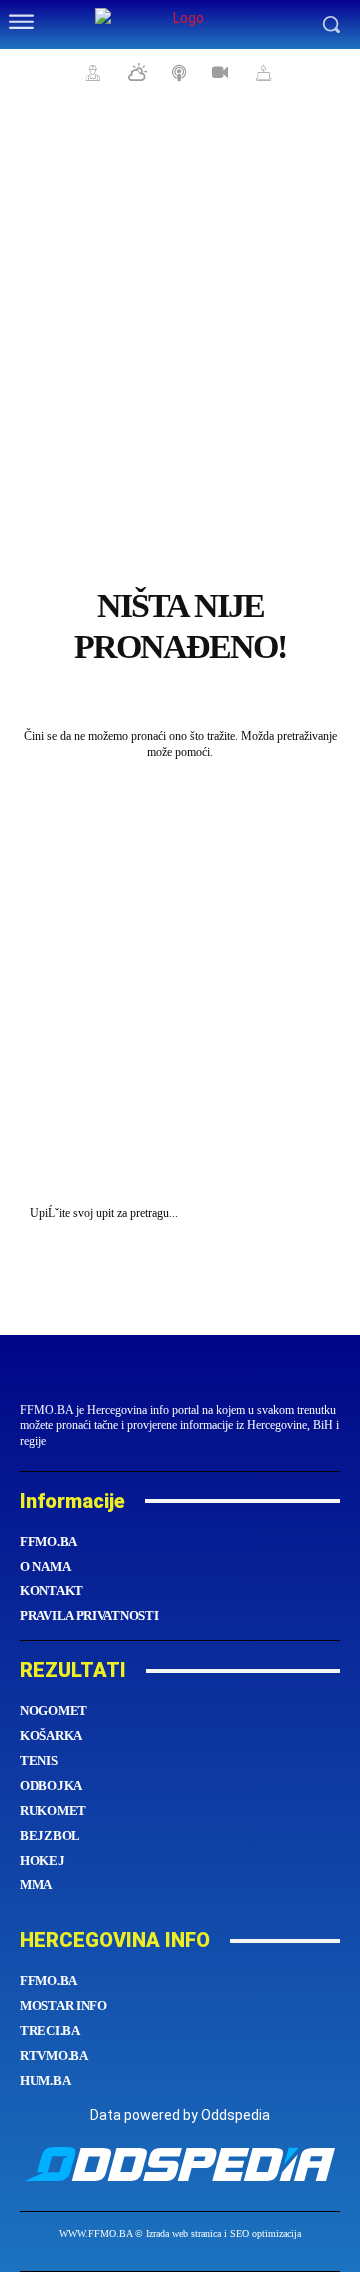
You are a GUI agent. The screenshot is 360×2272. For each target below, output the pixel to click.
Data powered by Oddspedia (180, 2115)
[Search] (320, 1213)
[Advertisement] (180, 300)
